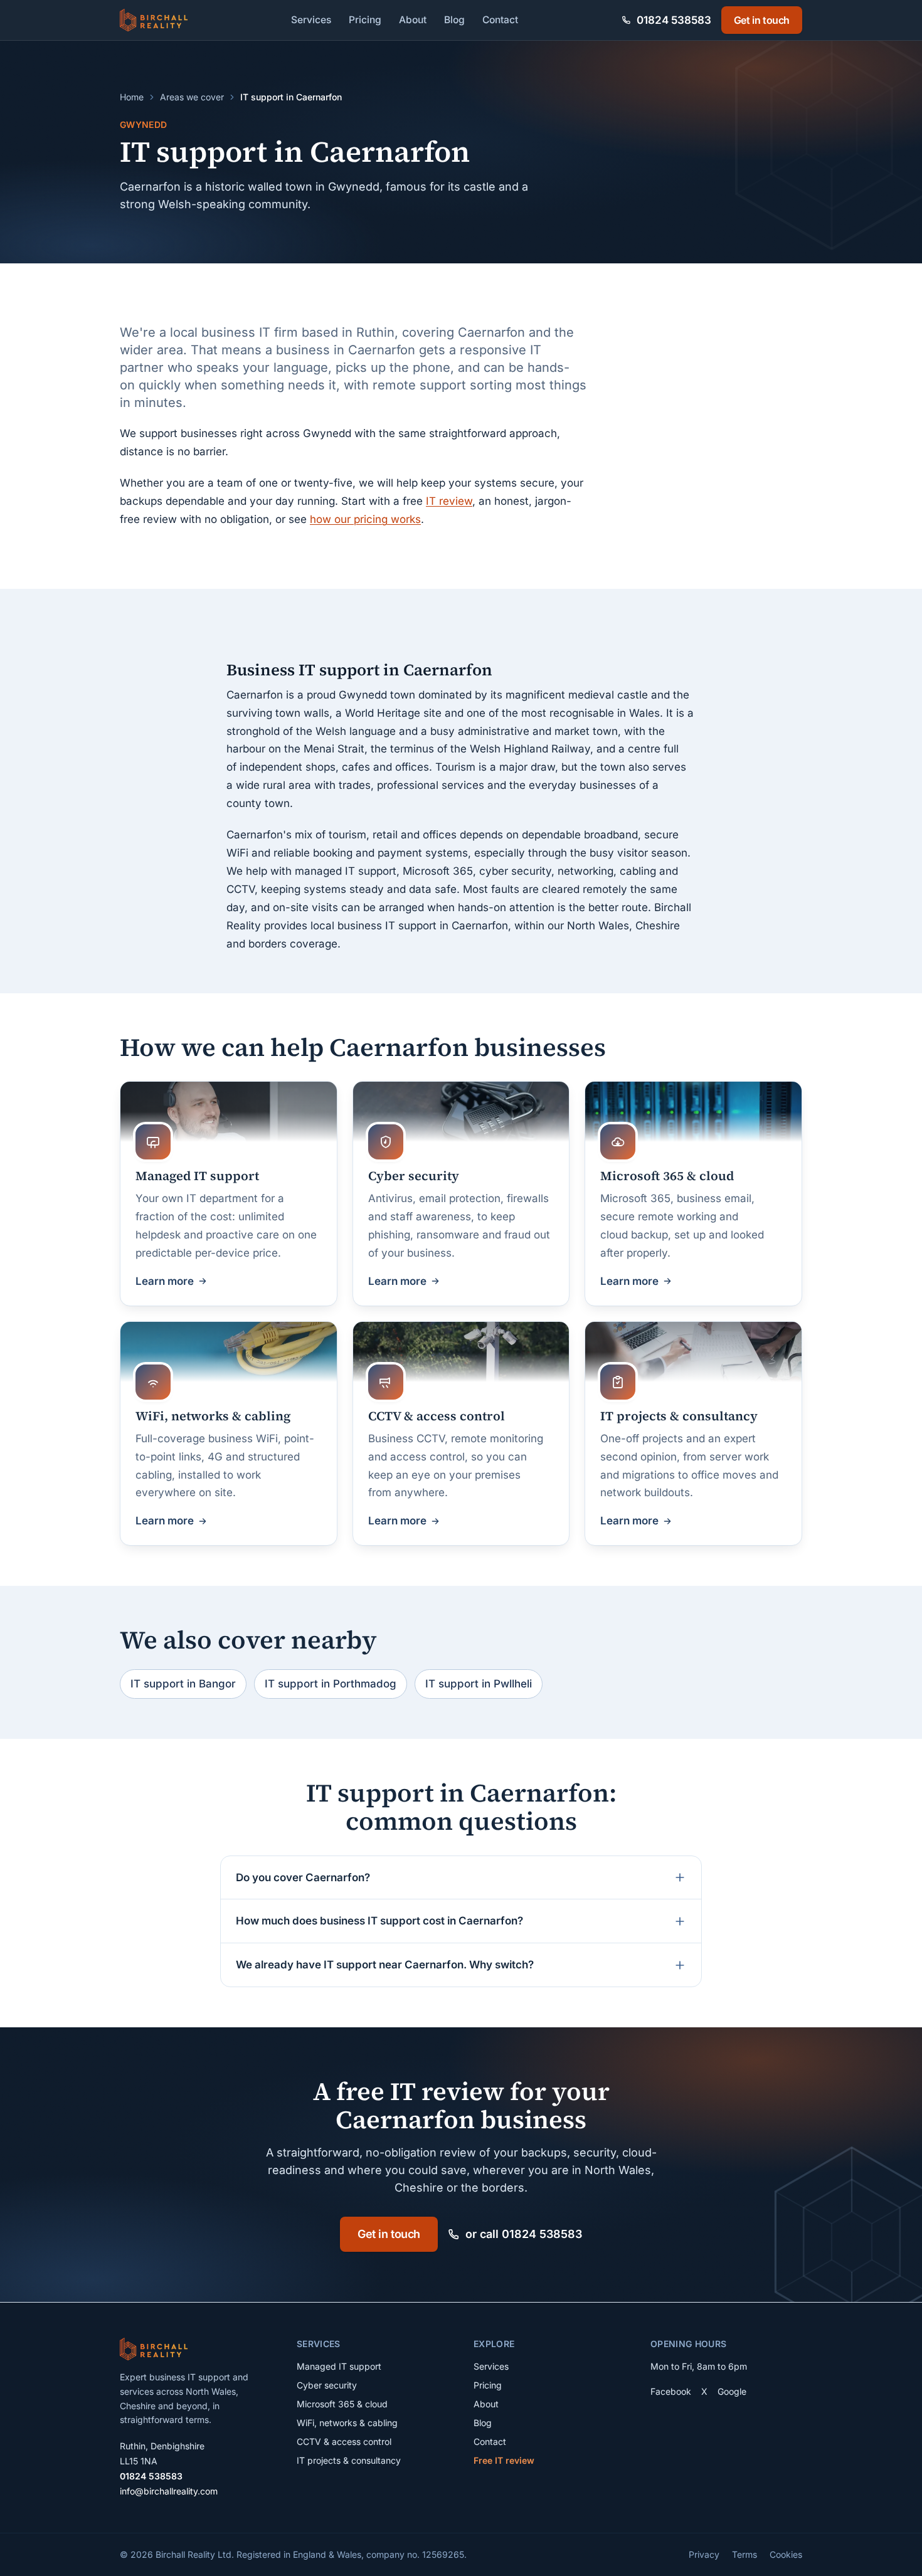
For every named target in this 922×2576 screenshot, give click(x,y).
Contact (500, 20)
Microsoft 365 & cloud (342, 2404)
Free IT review (504, 2460)
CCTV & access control (344, 2441)
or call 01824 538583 (524, 2234)
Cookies (786, 2554)
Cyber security (327, 2385)
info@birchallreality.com (169, 2491)
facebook (671, 2391)
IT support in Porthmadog (331, 1684)
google (732, 2391)
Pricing (365, 20)
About (413, 20)
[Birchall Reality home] (154, 20)
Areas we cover (192, 97)
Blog (454, 20)
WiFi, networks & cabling (347, 2423)
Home (132, 97)
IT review (449, 501)
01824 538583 (151, 2476)
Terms (744, 2554)
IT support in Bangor (183, 1684)
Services (311, 20)
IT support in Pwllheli (479, 1684)
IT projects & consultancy (349, 2460)
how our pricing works (365, 519)
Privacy (704, 2554)
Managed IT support (339, 2366)
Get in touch (762, 20)
